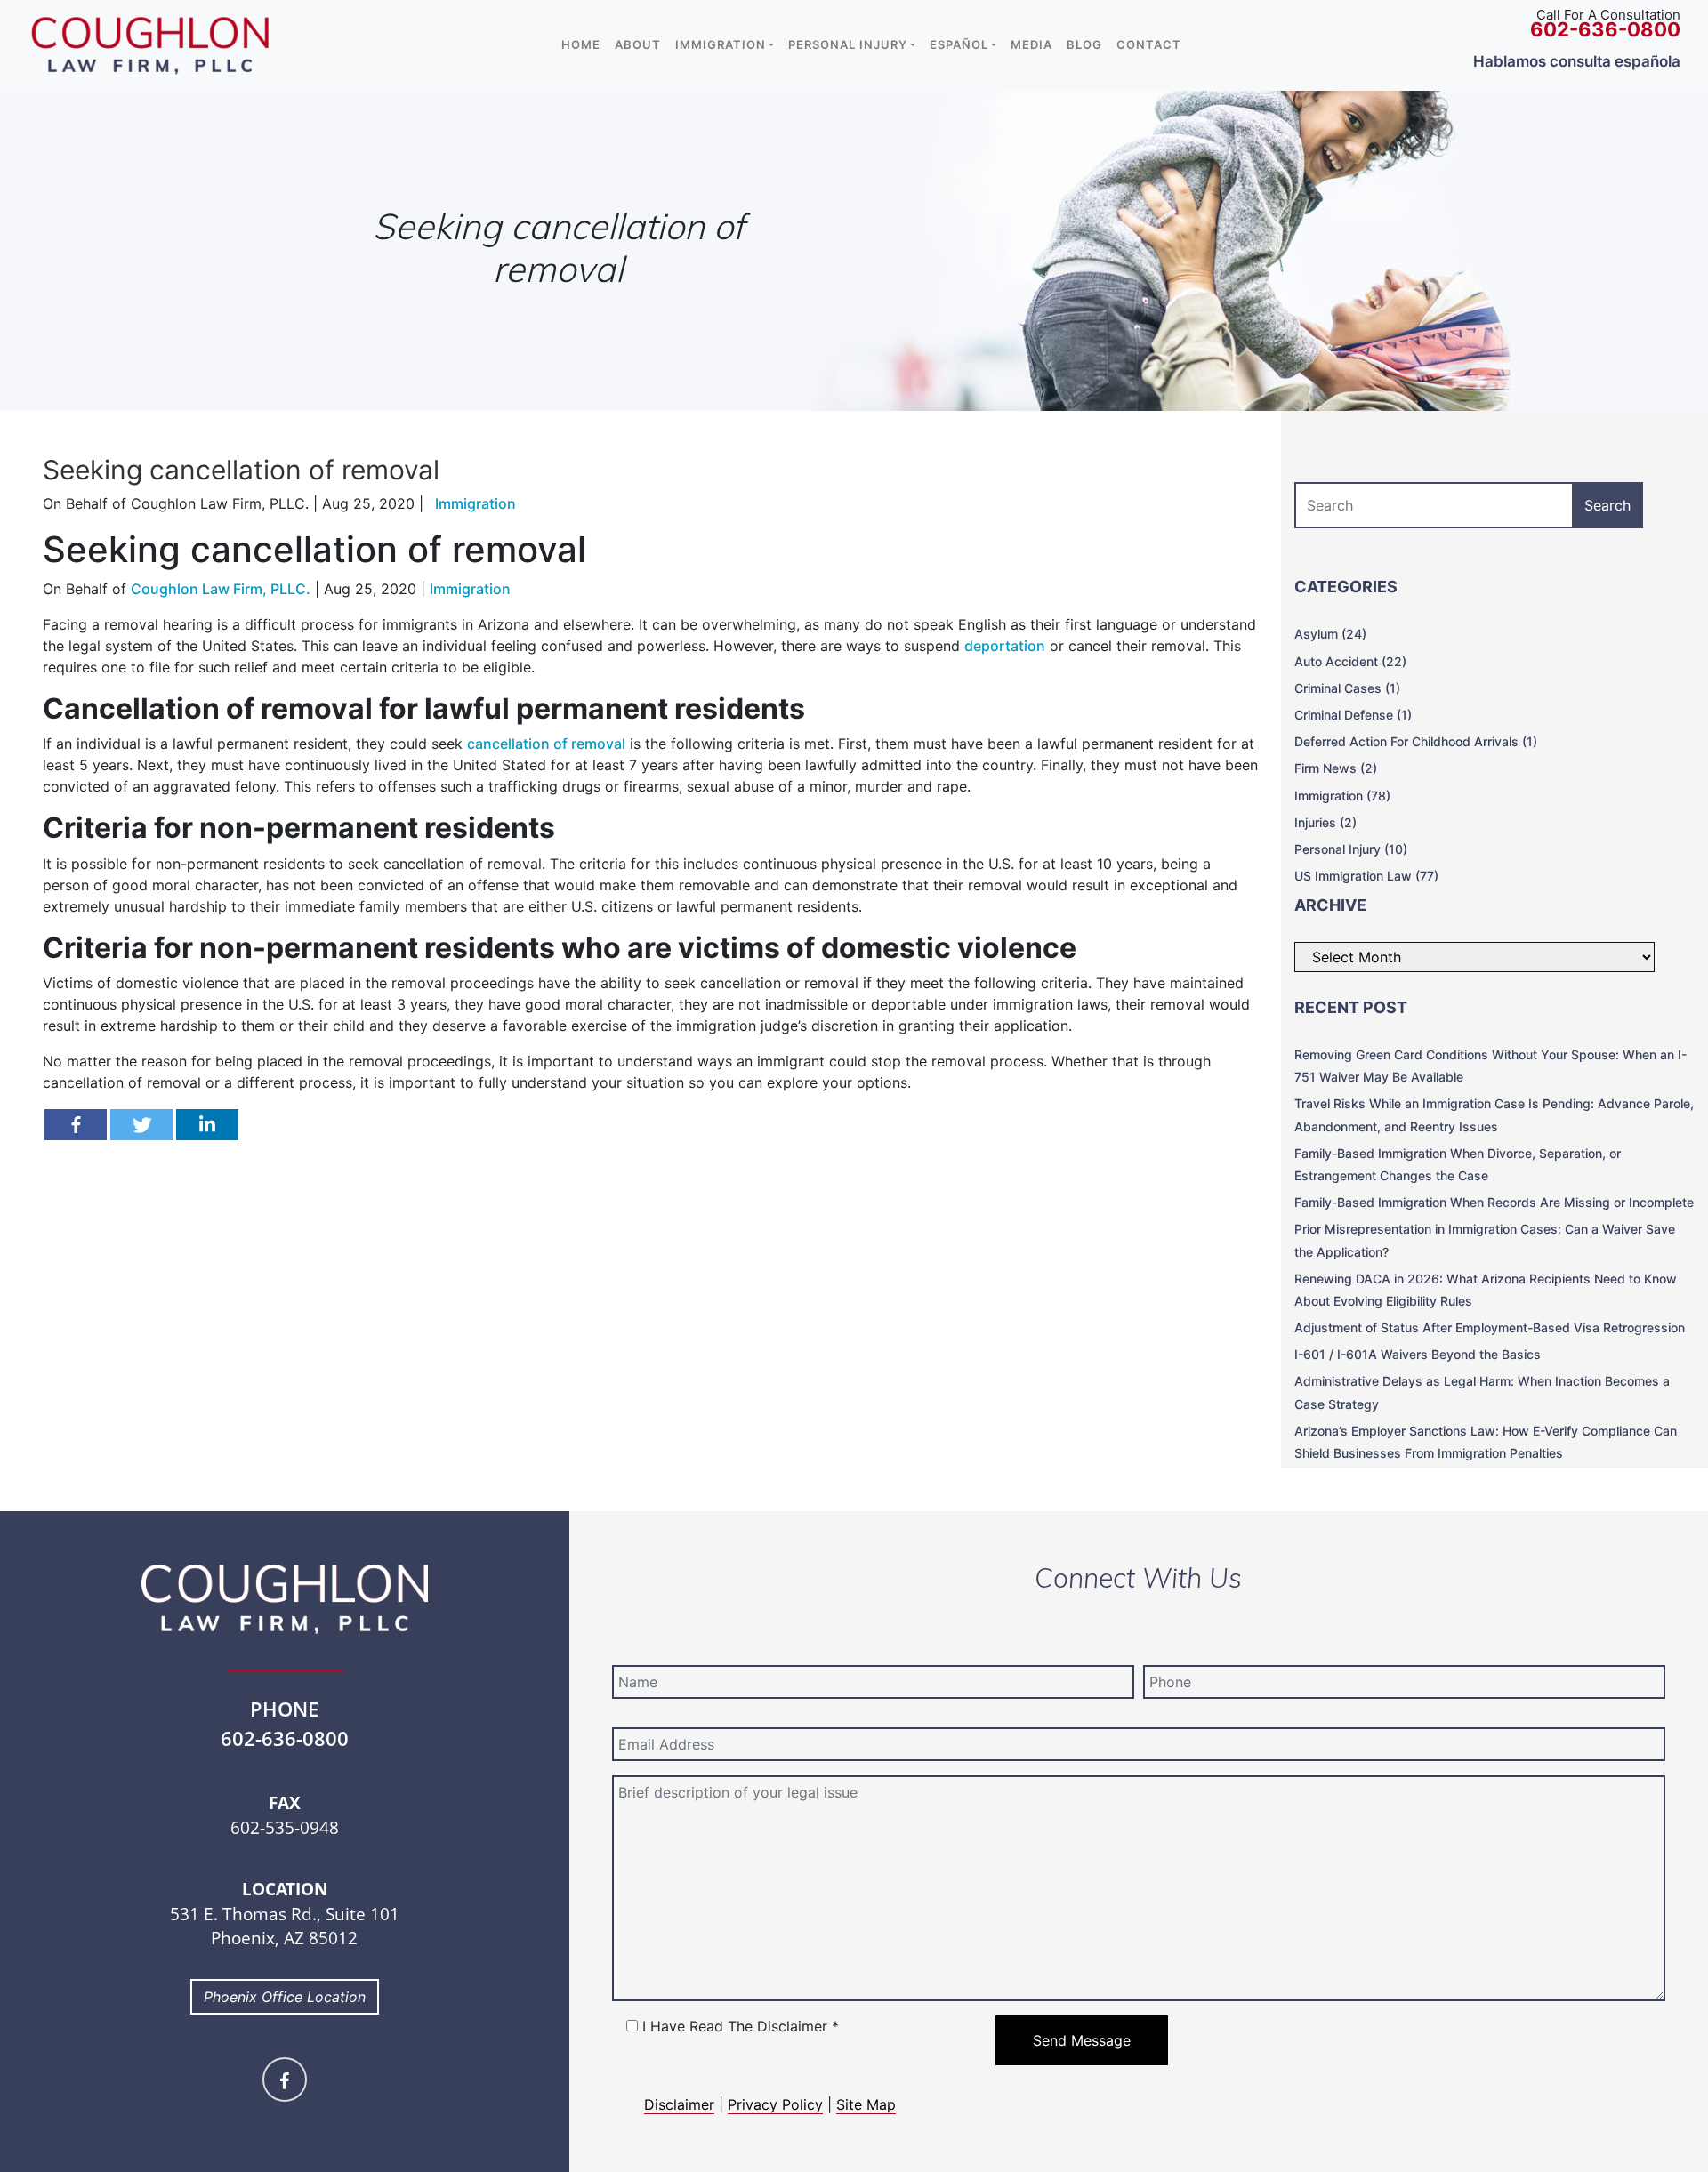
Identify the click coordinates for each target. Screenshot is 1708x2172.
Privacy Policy (775, 2104)
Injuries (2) (1325, 822)
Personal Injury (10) (1351, 849)
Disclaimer (679, 2104)
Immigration (470, 589)
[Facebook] (76, 1125)
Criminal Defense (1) (1353, 715)
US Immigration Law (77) (1366, 876)
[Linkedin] (207, 1125)
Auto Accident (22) (1350, 661)
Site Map (866, 2104)
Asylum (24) (1330, 634)
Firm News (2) (1336, 768)
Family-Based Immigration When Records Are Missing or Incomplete (1494, 1202)
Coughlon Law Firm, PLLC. (221, 589)
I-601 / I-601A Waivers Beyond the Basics (1418, 1354)
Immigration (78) (1342, 796)
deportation (1005, 646)
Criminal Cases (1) (1347, 688)
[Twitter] (141, 1125)
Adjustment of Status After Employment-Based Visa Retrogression (1490, 1327)
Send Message (1082, 2040)
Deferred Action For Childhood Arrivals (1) (1416, 741)
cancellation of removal (546, 744)
